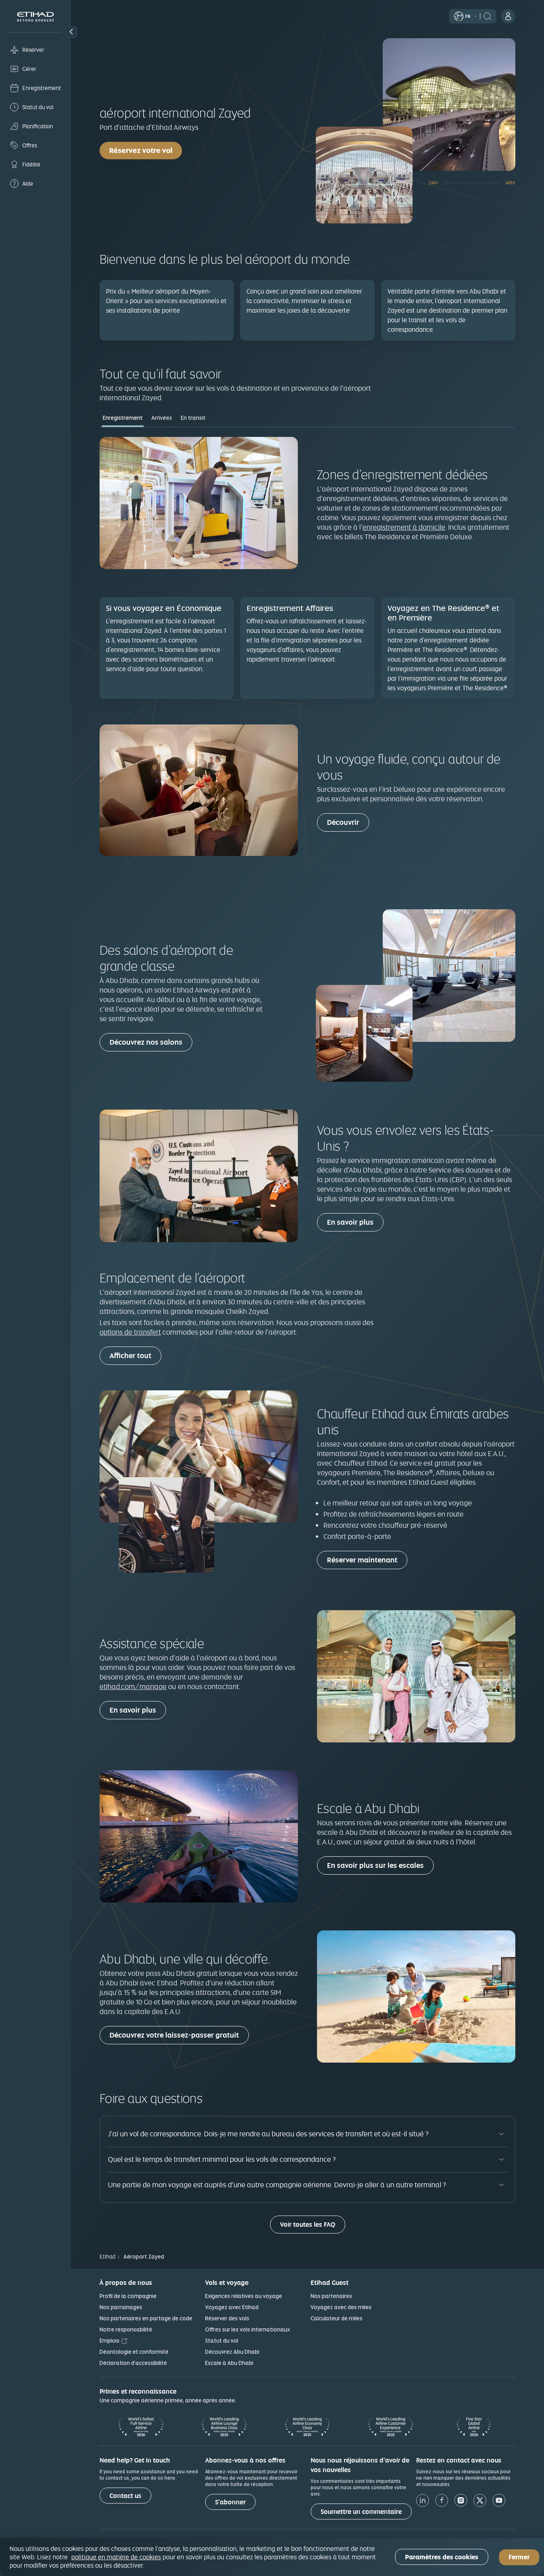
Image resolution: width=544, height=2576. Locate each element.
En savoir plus (350, 1222)
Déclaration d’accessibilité (133, 2363)
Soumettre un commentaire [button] (361, 2512)
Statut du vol (222, 2341)
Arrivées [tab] (162, 418)
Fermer (519, 2557)
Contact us (125, 2496)
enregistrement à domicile (404, 527)
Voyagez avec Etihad (232, 2307)
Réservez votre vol (141, 150)
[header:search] (487, 16)
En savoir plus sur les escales (375, 1865)
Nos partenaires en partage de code (146, 2318)
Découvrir (343, 822)
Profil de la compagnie (128, 2296)
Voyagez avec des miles (341, 2307)
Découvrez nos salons (146, 1042)
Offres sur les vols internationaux (248, 2329)
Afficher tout (130, 1356)
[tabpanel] (307, 570)
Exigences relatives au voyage (244, 2296)
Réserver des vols (227, 2318)
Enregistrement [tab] (123, 418)
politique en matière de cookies (116, 2557)
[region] (272, 2557)
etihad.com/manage (133, 1686)
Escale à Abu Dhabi (229, 2363)
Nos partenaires (331, 2296)
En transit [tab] (193, 418)
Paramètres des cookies (442, 2557)
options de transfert (130, 1332)
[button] (71, 32)
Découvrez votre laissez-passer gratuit (174, 2035)
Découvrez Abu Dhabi (232, 2352)
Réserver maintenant (362, 1560)
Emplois (110, 2341)
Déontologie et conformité (134, 2352)
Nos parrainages (121, 2307)
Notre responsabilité (126, 2329)
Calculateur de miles (337, 2318)
